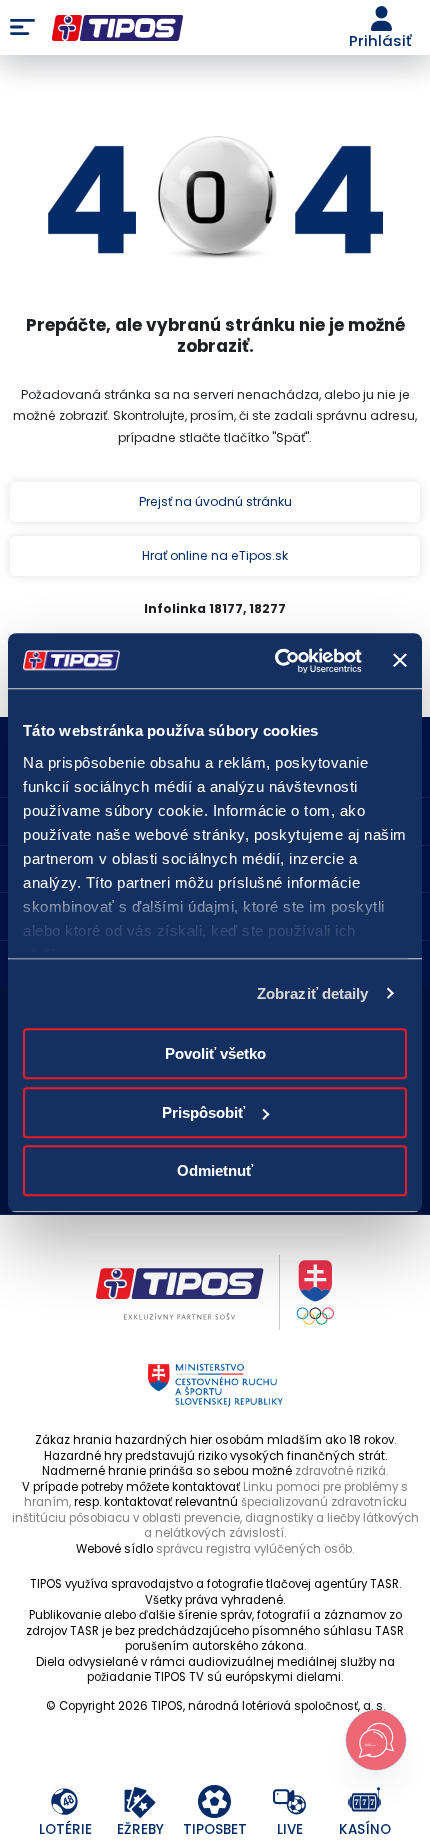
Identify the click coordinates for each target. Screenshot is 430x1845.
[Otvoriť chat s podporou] (376, 1740)
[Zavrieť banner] (400, 661)
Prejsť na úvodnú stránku (215, 501)
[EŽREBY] (140, 1802)
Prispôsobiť (203, 1112)
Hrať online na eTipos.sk (215, 555)
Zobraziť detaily (313, 993)
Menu (22, 28)
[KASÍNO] (365, 1802)
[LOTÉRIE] (65, 1802)
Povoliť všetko (215, 1053)
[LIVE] (290, 1802)
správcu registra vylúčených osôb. (255, 1549)
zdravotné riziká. (341, 1471)
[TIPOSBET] (215, 1802)
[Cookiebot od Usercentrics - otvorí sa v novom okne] (276, 661)
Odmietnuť (215, 1170)
